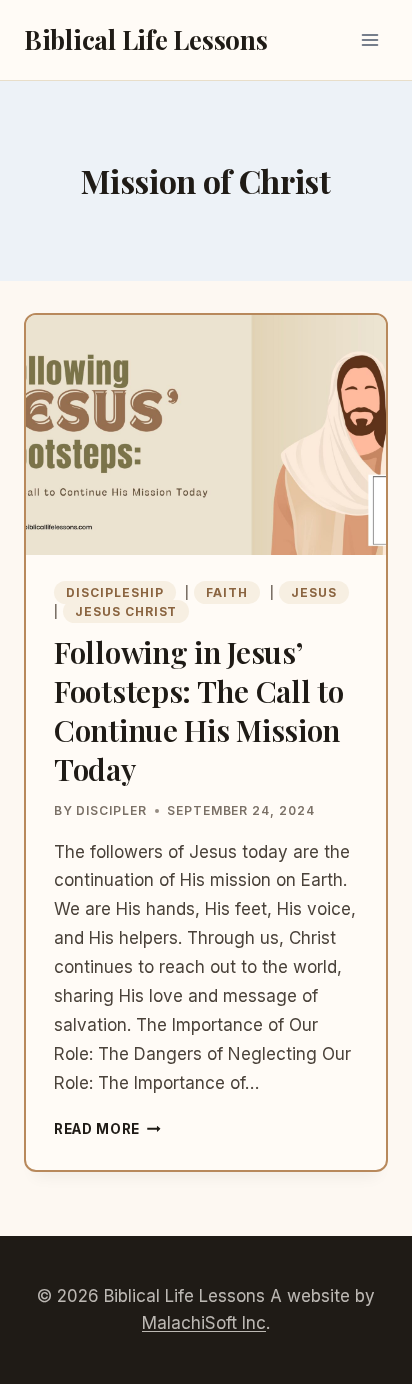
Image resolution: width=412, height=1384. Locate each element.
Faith (227, 592)
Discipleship (115, 592)
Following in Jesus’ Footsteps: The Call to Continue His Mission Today (198, 710)
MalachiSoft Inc (204, 1323)
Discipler (111, 810)
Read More (107, 1129)
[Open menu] (369, 39)
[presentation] (206, 435)
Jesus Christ (126, 611)
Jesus (314, 592)
